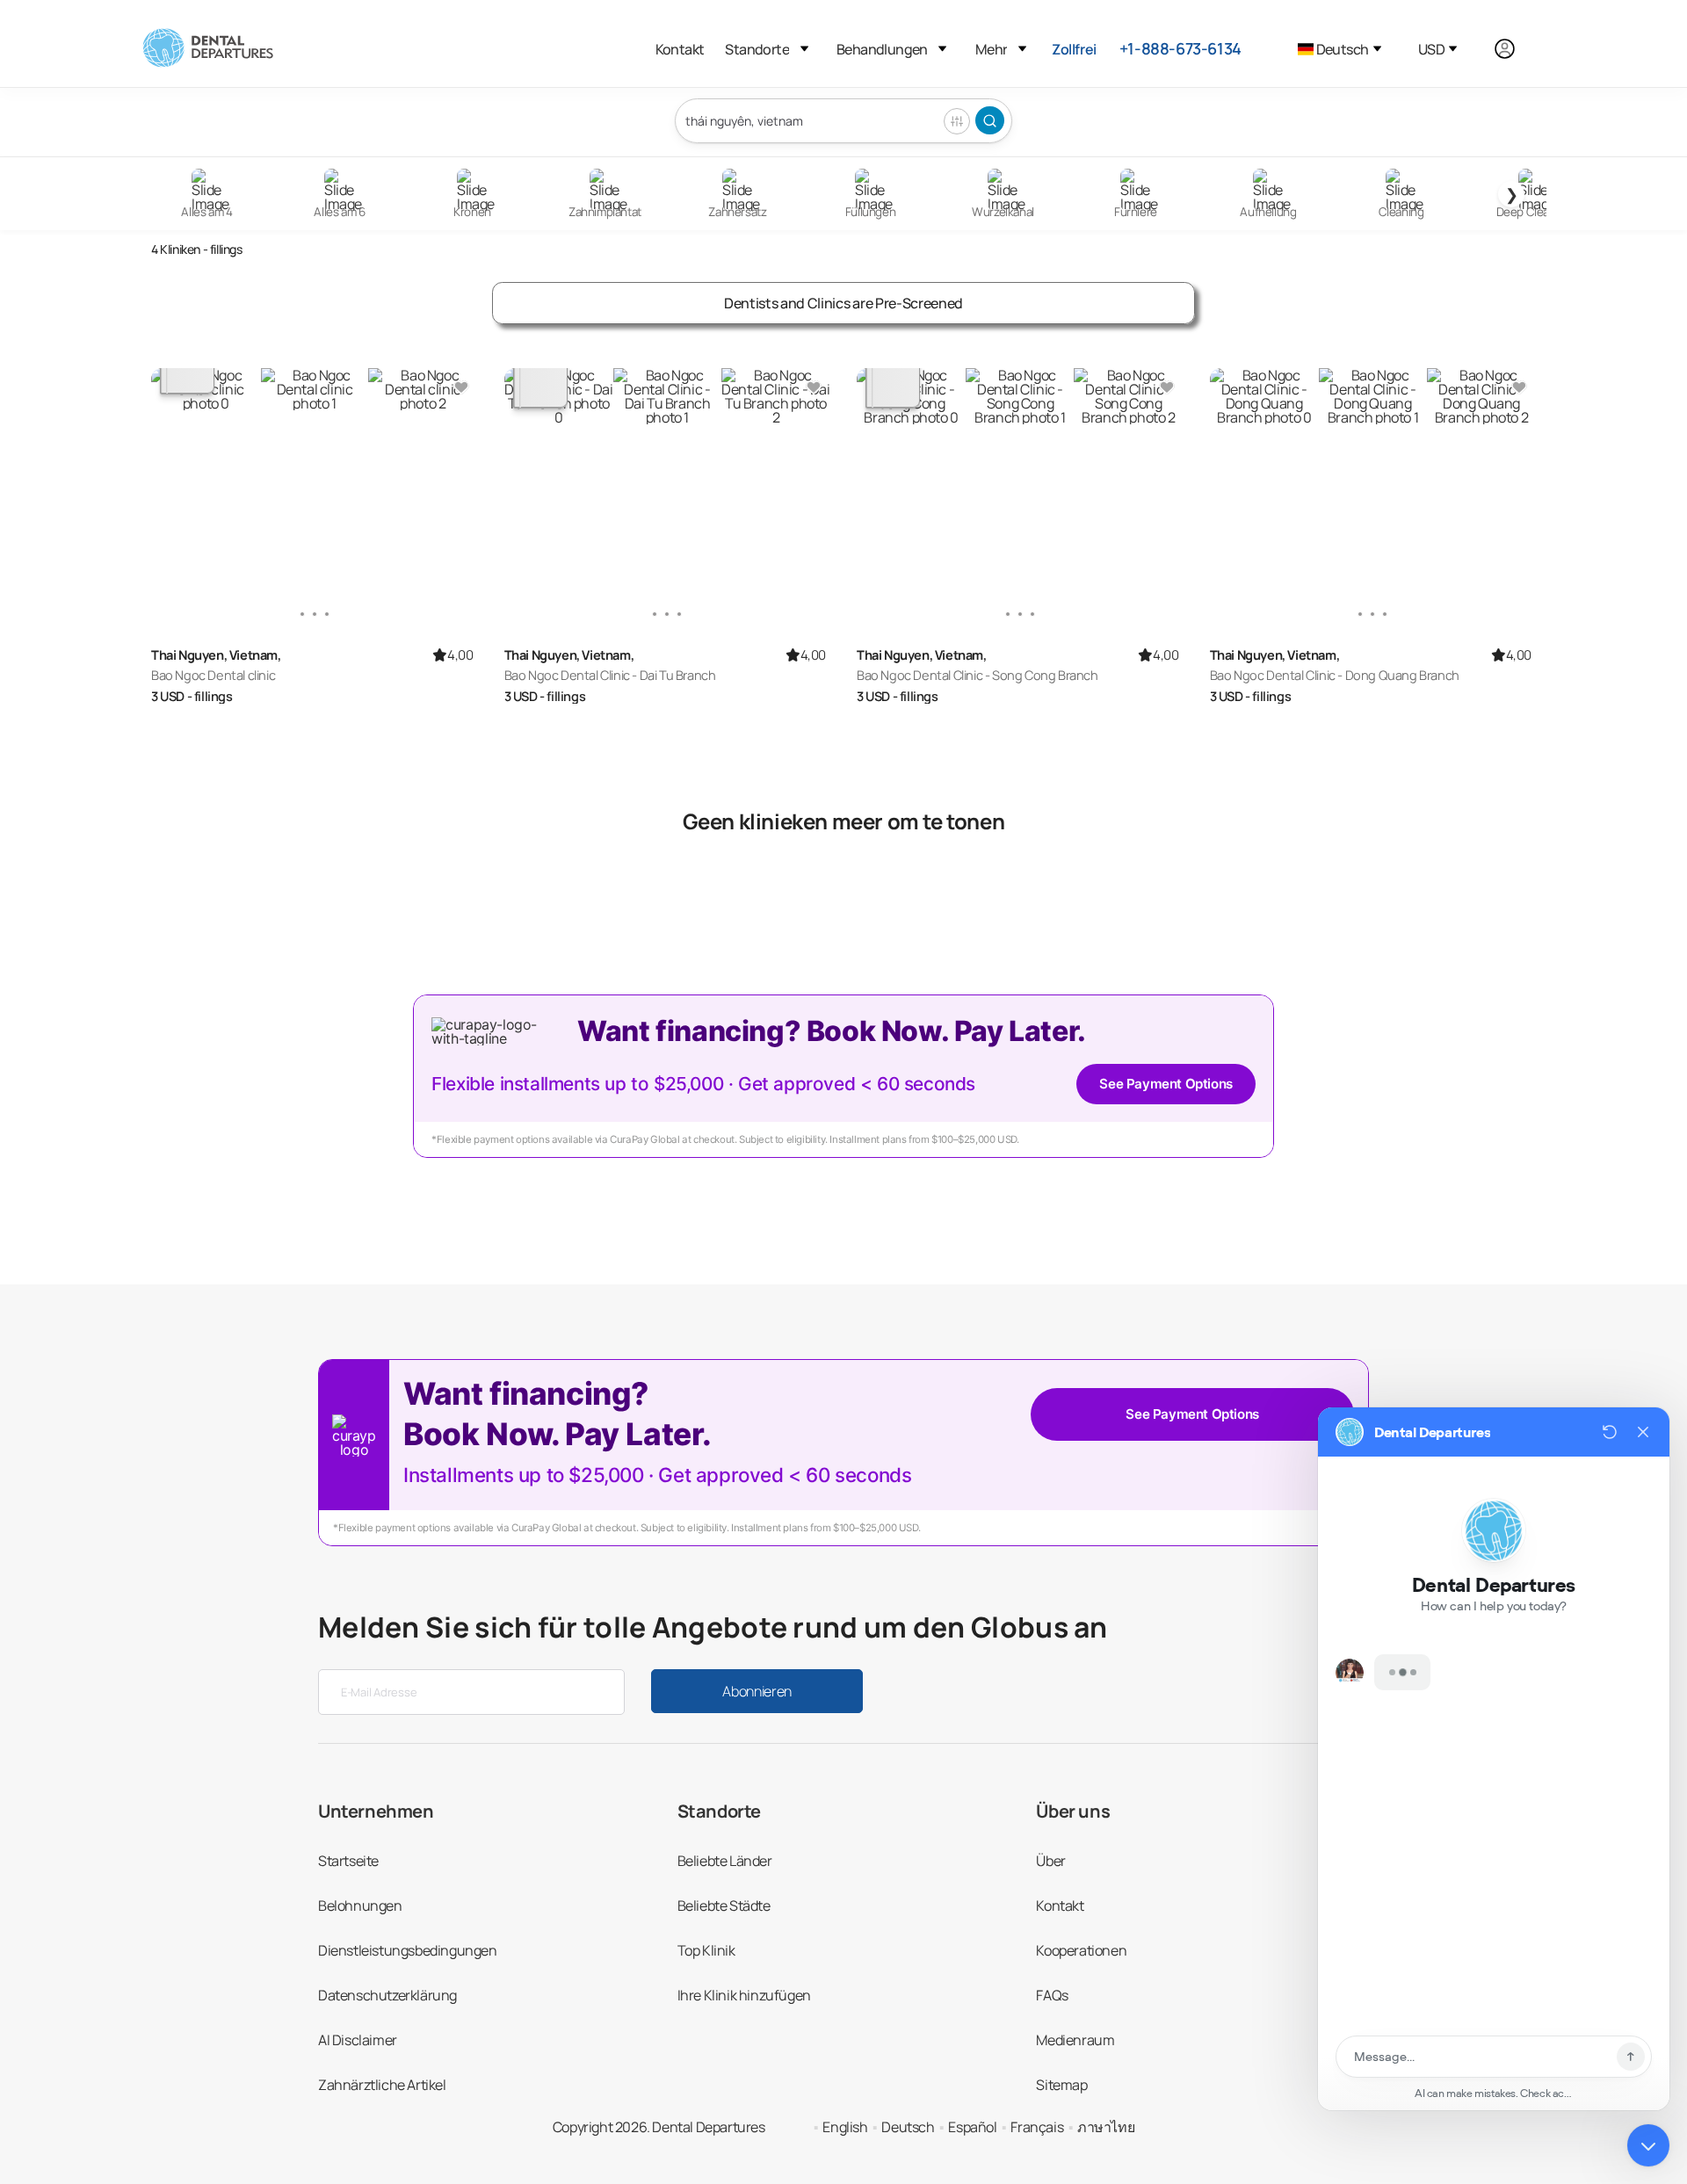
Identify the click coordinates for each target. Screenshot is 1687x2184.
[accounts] (1514, 49)
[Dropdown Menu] (804, 49)
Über (1050, 1861)
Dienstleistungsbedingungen (408, 1950)
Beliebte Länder (725, 1861)
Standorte (757, 49)
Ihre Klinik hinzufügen (744, 1995)
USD (1431, 49)
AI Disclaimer (358, 2040)
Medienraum (1075, 2040)
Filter (957, 121)
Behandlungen (882, 49)
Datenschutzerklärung (387, 1995)
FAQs (1052, 1995)
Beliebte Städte (724, 1906)
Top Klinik (706, 1950)
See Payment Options (1166, 1084)
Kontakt (680, 49)
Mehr (991, 49)
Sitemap (1061, 2085)
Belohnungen (360, 1906)
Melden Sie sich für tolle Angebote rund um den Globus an (713, 1627)
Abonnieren (757, 1691)
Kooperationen (1081, 1950)
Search (990, 120)
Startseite (348, 1861)
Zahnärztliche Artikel (382, 2085)
